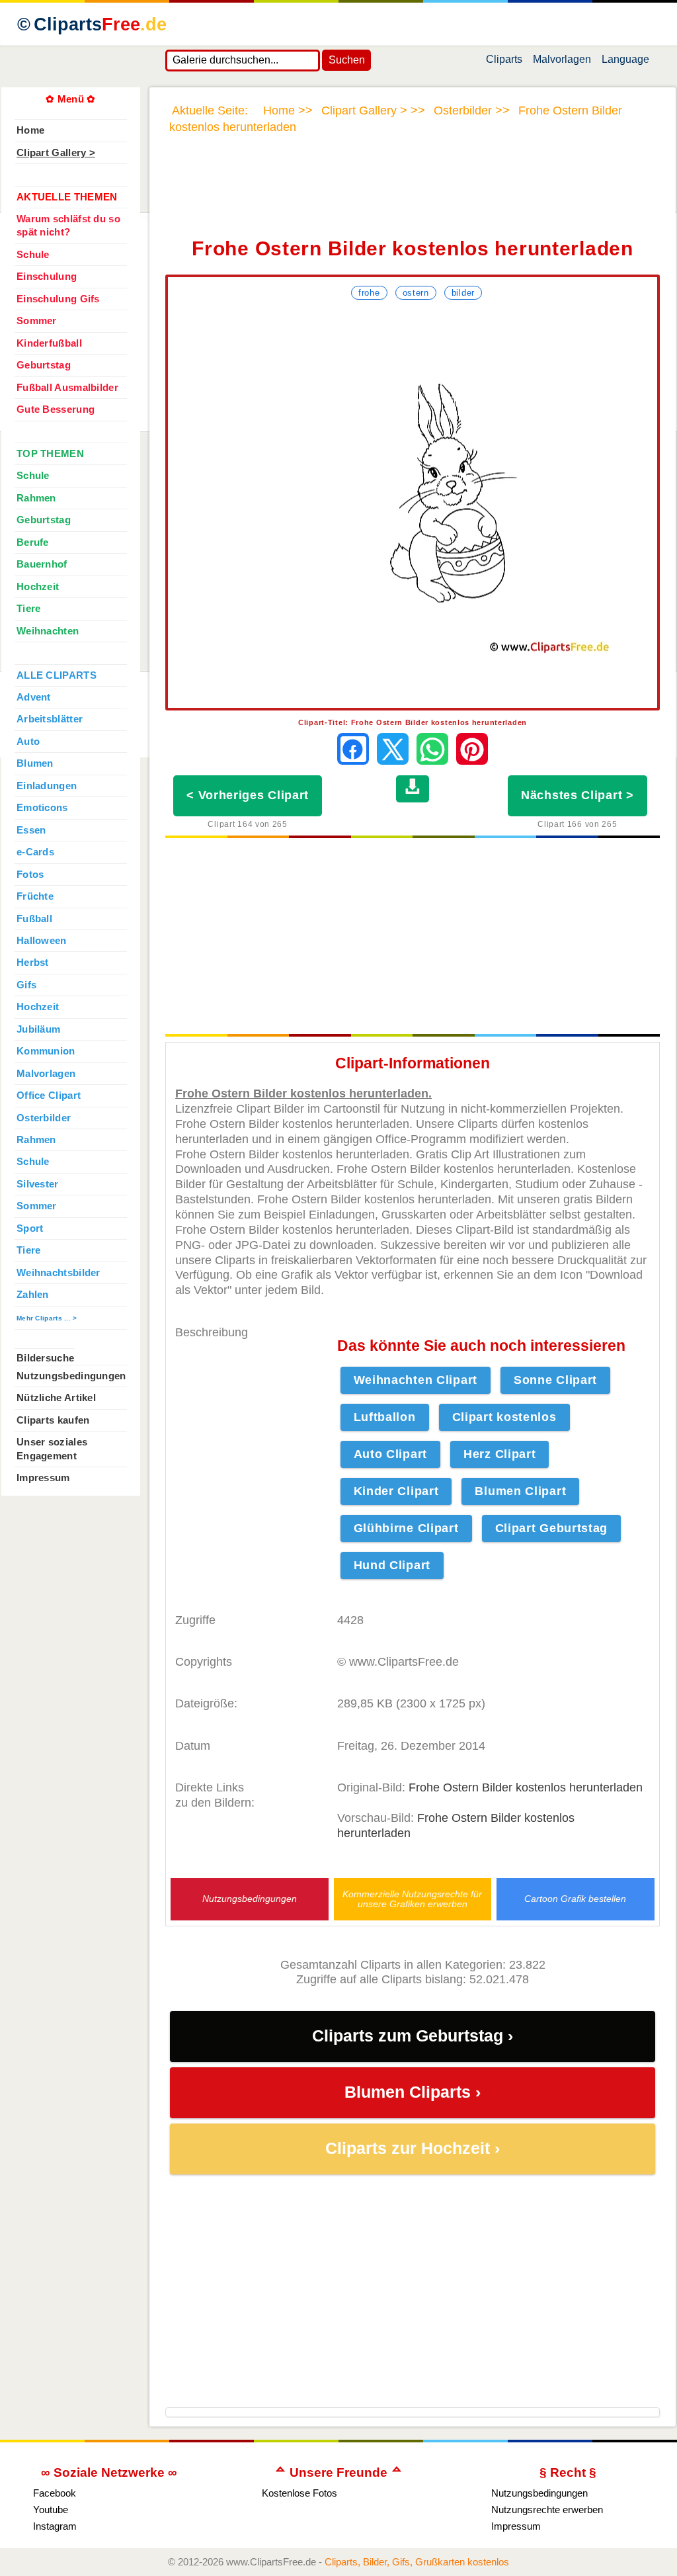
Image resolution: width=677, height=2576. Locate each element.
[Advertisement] (413, 194)
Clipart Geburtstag (552, 1528)
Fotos (30, 875)
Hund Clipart (392, 1565)
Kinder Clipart (396, 1491)
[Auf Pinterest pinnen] (472, 749)
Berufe (33, 542)
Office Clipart (49, 1095)
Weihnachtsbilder (59, 1273)
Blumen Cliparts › (413, 2092)
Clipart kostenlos (504, 1417)
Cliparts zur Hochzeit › (413, 2148)
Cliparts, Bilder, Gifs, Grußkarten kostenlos (417, 2562)
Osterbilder (44, 1118)
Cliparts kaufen (53, 1420)
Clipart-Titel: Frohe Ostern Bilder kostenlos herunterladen (413, 722)
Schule (33, 255)
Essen (31, 830)
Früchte (35, 896)
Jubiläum (38, 1029)
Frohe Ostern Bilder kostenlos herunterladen (526, 1787)
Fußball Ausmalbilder (67, 388)
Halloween (42, 941)
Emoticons (42, 808)
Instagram (55, 2526)
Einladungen (47, 786)
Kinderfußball (49, 343)
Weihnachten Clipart (416, 1380)
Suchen (347, 60)
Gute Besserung (56, 409)
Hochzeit (38, 587)
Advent (34, 697)
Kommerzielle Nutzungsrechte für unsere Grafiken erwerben (412, 1899)
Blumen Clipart (520, 1491)
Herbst (33, 963)
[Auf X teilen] (393, 749)
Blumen (35, 763)
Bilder (463, 293)
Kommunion (46, 1051)
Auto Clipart (390, 1454)
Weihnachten (48, 631)
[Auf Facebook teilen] (353, 749)
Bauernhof (42, 564)
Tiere (28, 609)
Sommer (37, 321)
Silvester (38, 1184)
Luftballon (385, 1417)
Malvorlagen (562, 62)
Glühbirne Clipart (406, 1528)
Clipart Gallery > (56, 153)
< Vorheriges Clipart (248, 795)
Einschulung (47, 277)
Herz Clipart (499, 1454)
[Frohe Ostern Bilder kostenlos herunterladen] (413, 506)
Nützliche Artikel (56, 1398)
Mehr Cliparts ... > (47, 1318)
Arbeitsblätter (50, 719)
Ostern (416, 293)
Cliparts (100, 24)
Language (625, 62)
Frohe (369, 293)
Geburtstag (44, 365)
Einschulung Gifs (58, 299)
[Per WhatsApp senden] (432, 749)
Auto (28, 742)
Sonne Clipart (555, 1380)
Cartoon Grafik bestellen (575, 1899)
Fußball (34, 919)
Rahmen (36, 498)
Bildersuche (45, 1358)
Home (30, 130)
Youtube (51, 2510)
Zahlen (33, 1295)
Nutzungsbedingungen (250, 1899)
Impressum (43, 1478)
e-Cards (35, 852)
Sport (30, 1228)
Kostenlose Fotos (299, 2493)
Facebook (55, 2493)
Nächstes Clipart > (577, 795)
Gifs (26, 985)
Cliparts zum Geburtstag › (413, 2036)
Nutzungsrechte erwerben (547, 2510)
